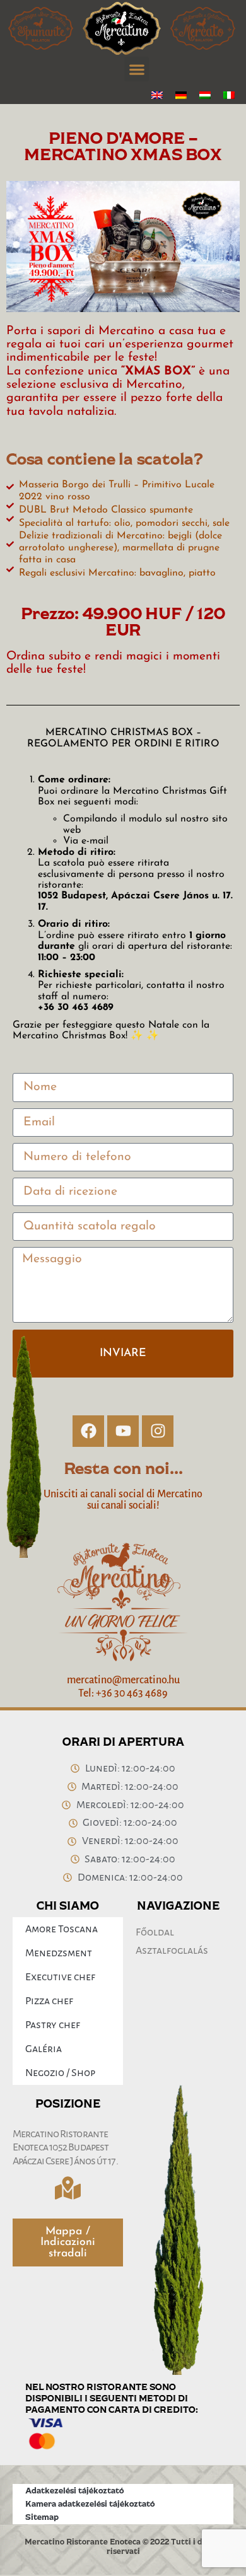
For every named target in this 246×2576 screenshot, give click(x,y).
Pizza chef (49, 2001)
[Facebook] (88, 1431)
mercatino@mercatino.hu (123, 1680)
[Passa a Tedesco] (181, 95)
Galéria (44, 2049)
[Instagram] (158, 1431)
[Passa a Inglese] (157, 95)
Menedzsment (59, 1953)
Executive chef (60, 1977)
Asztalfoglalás (172, 1951)
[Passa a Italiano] (229, 95)
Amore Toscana (61, 1929)
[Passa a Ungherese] (205, 95)
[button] (137, 69)
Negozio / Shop (60, 2073)
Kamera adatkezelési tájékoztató (90, 2503)
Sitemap (42, 2517)
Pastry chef (53, 2025)
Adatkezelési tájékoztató (74, 2490)
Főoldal (155, 1932)
